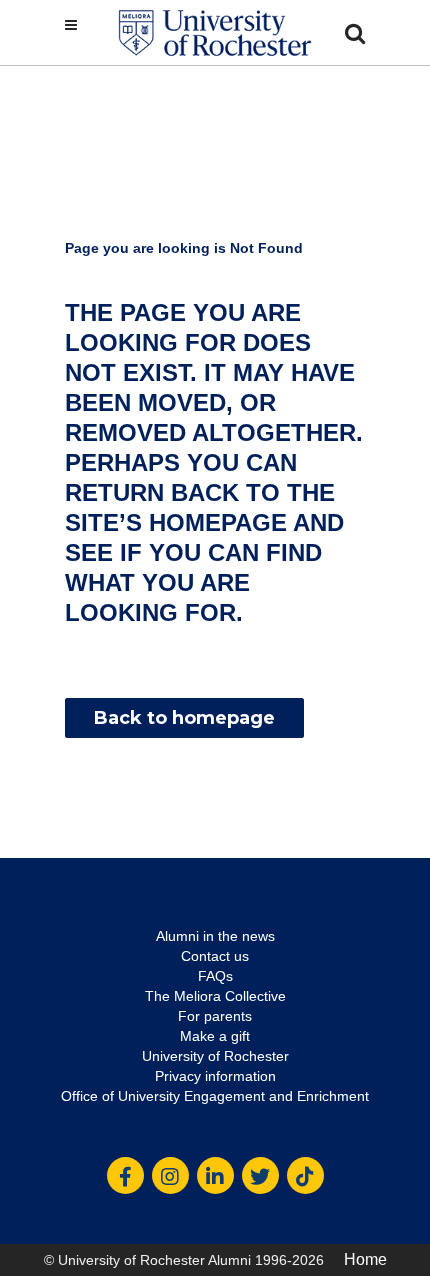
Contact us (215, 956)
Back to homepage (184, 718)
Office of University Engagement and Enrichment (215, 1096)
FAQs (215, 976)
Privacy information (215, 1076)
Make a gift (215, 1036)
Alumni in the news (215, 936)
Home (365, 1259)
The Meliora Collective (215, 996)
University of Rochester (215, 1056)
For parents (215, 1016)
